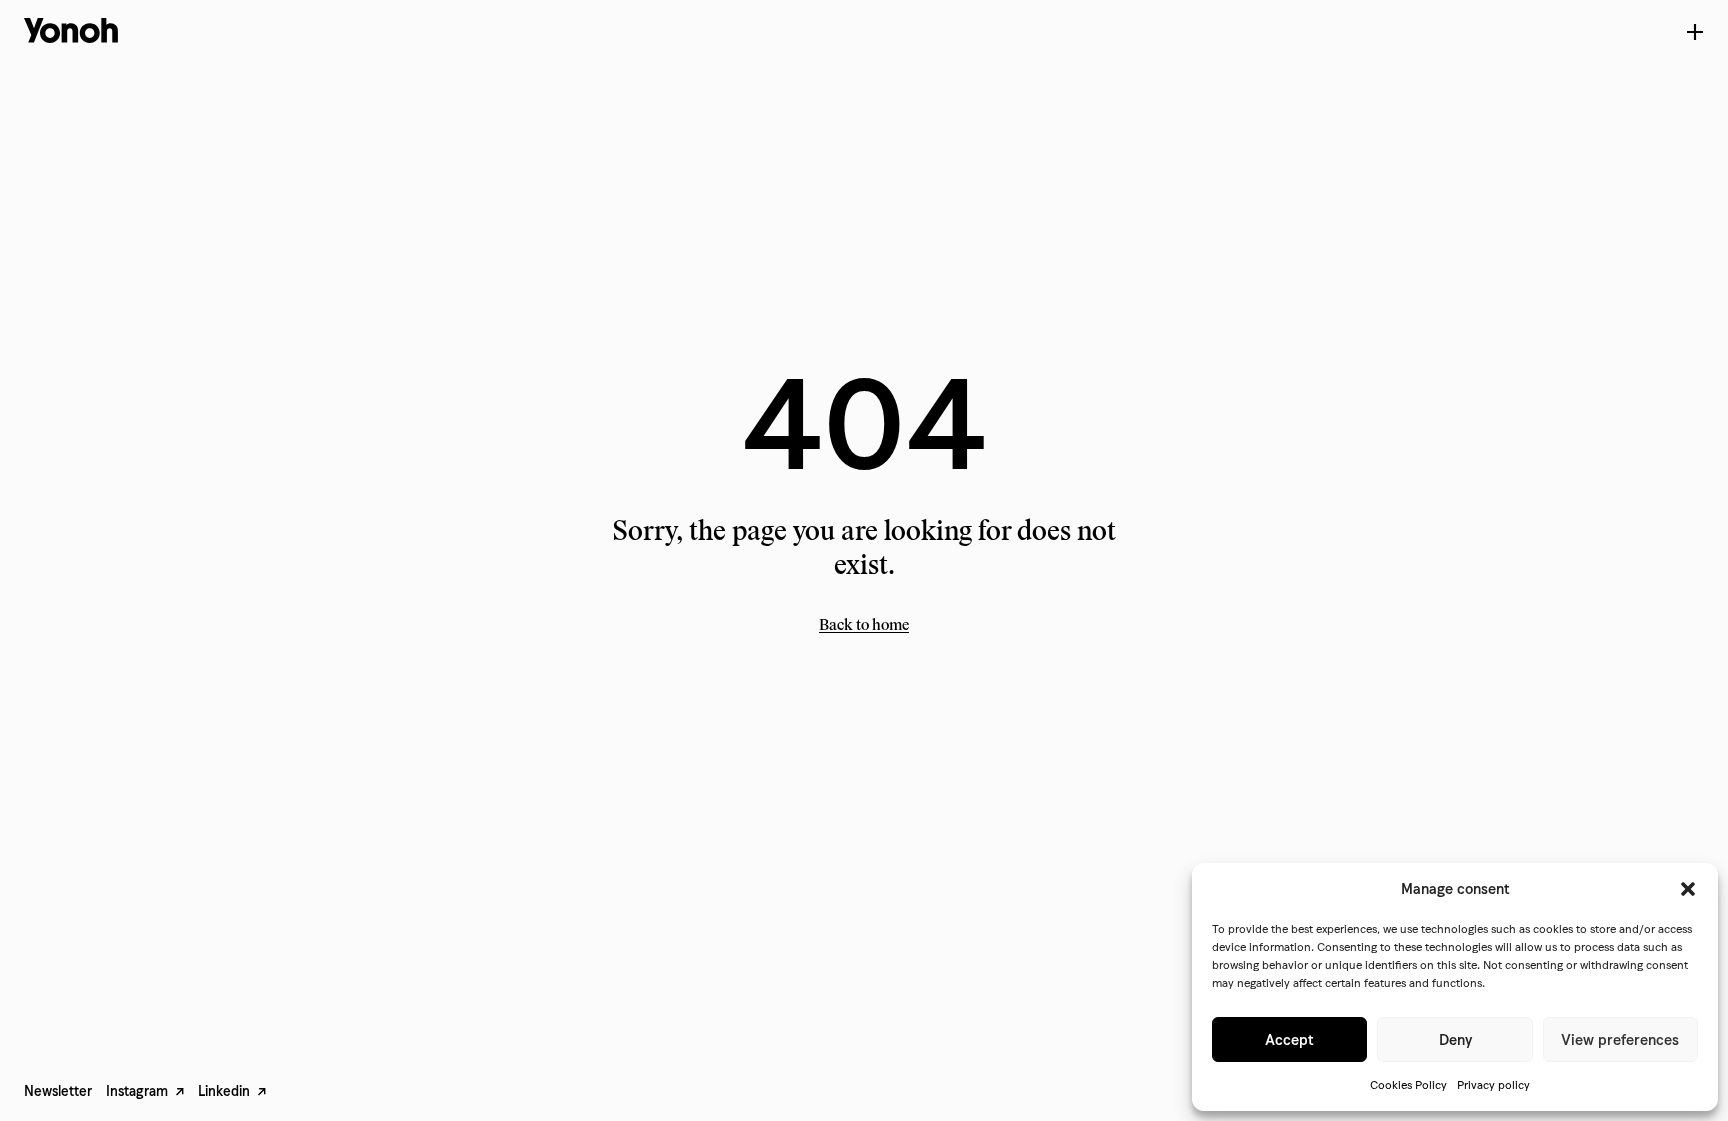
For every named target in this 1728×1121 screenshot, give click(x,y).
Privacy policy (1493, 1084)
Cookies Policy (1408, 1084)
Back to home (864, 624)
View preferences (1620, 1040)
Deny (1455, 1040)
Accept (1289, 1040)
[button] (1688, 889)
